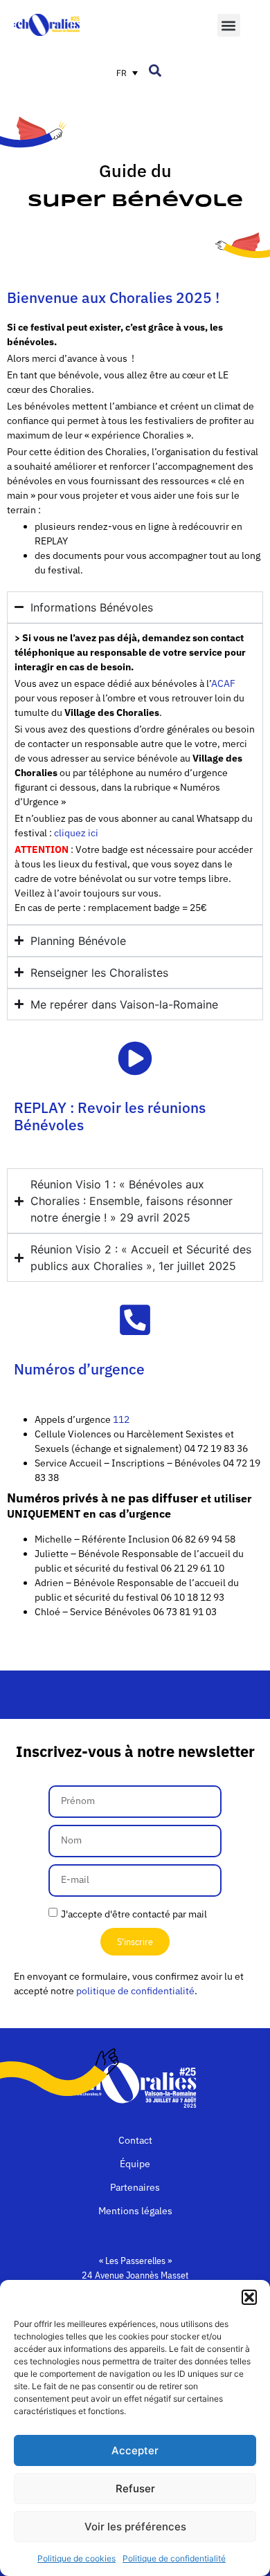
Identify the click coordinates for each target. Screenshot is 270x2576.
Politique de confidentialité (174, 2558)
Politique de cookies (76, 2558)
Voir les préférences (135, 2527)
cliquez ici (76, 833)
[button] (249, 2297)
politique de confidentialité (135, 1991)
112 (122, 1419)
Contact (135, 2140)
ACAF (223, 683)
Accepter (135, 2450)
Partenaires (135, 2187)
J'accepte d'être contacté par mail (134, 1913)
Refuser (135, 2488)
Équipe (135, 2164)
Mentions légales (135, 2211)
